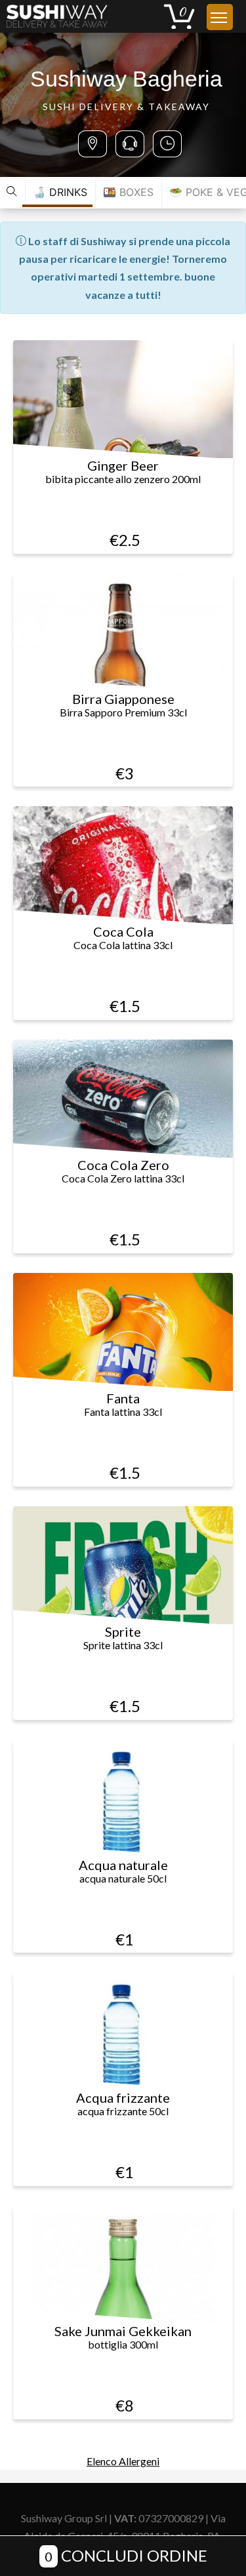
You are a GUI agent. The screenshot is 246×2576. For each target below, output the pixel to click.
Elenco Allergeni (123, 2461)
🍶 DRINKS (60, 192)
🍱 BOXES (128, 192)
